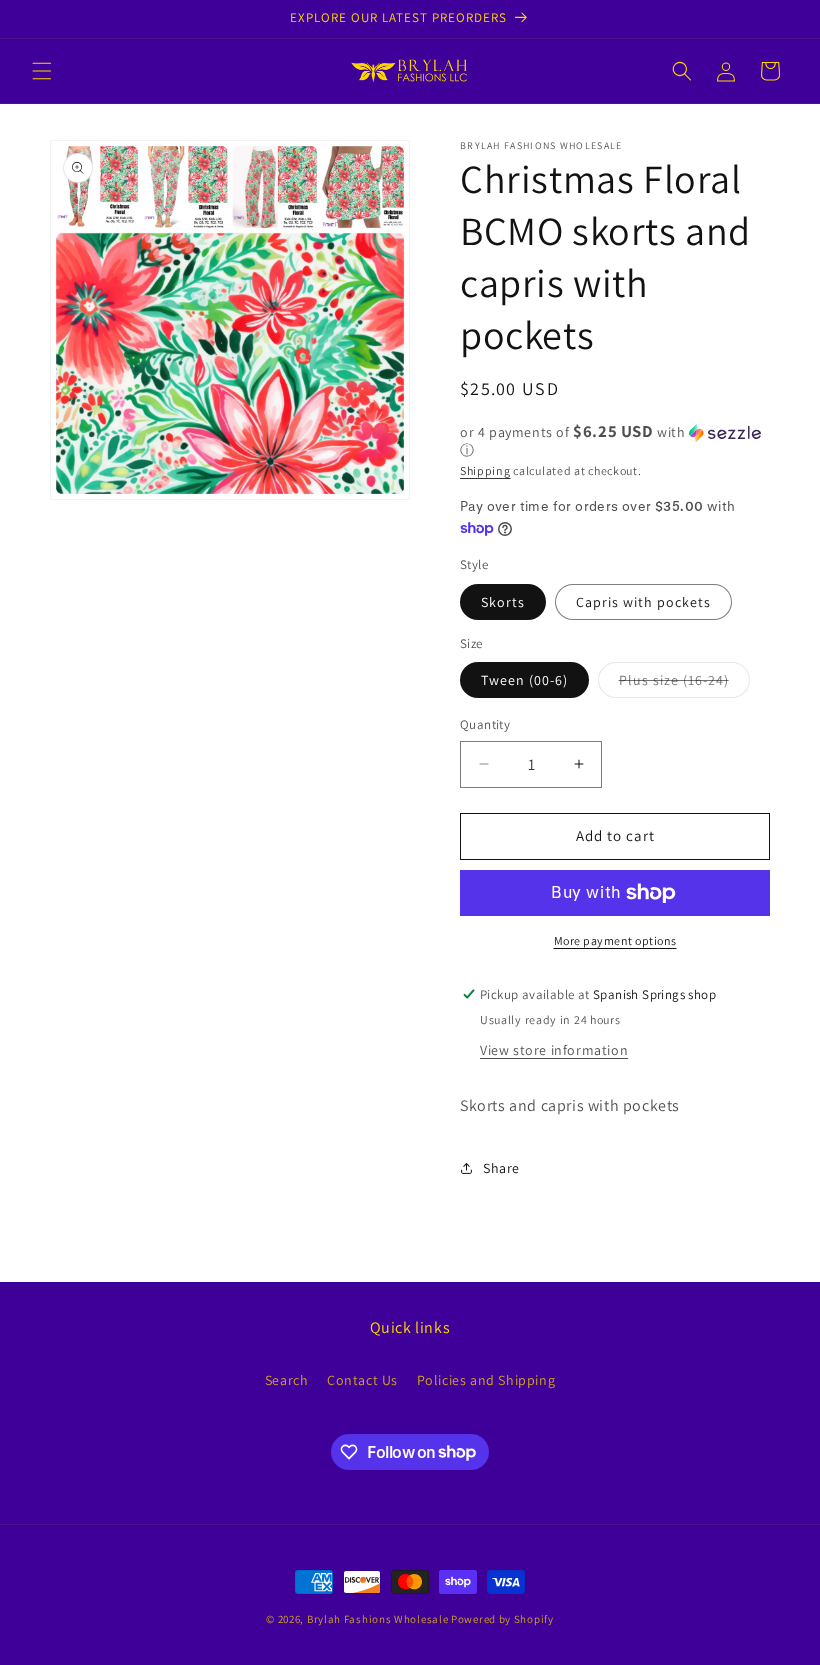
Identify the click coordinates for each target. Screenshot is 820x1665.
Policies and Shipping (486, 1380)
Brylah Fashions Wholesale (378, 1619)
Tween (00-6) (524, 680)
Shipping (485, 470)
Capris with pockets (643, 602)
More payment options (615, 940)
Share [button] (501, 1168)
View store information (554, 1050)
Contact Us (362, 1380)
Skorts (503, 602)
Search (287, 1380)
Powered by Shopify (502, 1619)
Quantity (485, 724)
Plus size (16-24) (684, 684)
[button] (42, 71)
